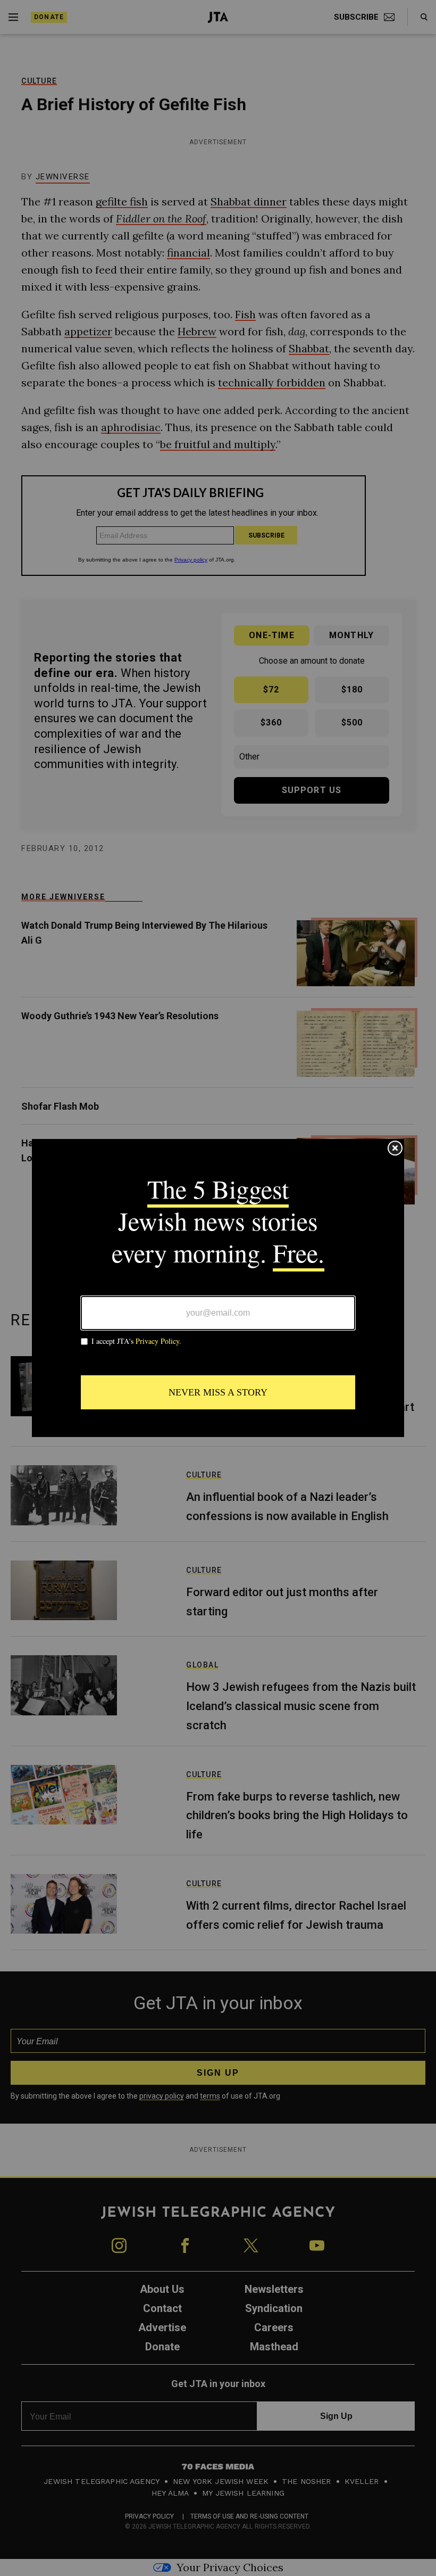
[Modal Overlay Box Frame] (218, 1288)
